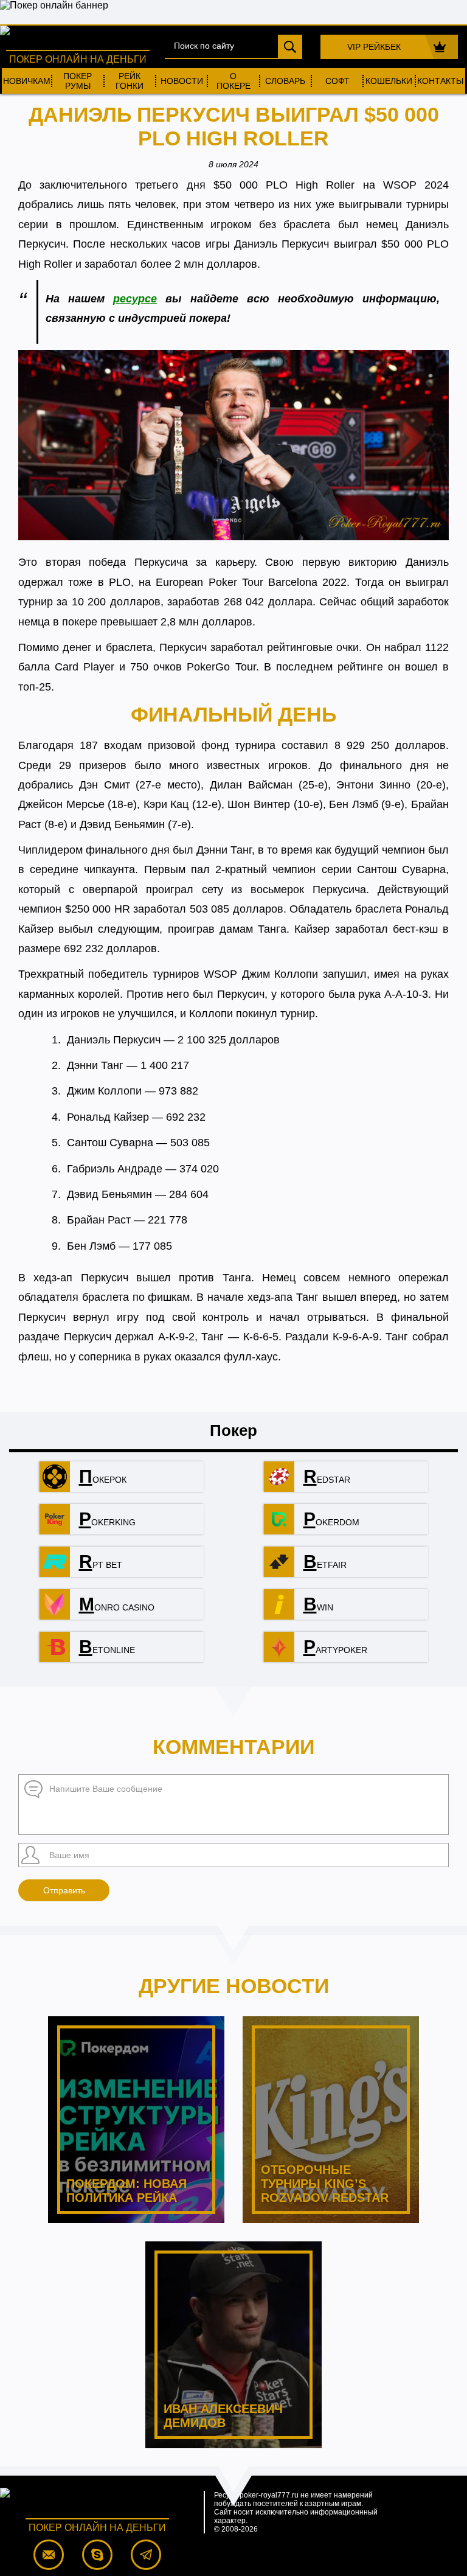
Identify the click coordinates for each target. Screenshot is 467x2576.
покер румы (78, 81)
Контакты (440, 81)
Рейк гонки (130, 81)
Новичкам (27, 81)
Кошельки (389, 81)
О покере (233, 81)
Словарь (285, 81)
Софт (337, 81)
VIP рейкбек (374, 47)
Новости (182, 81)
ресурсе (135, 299)
